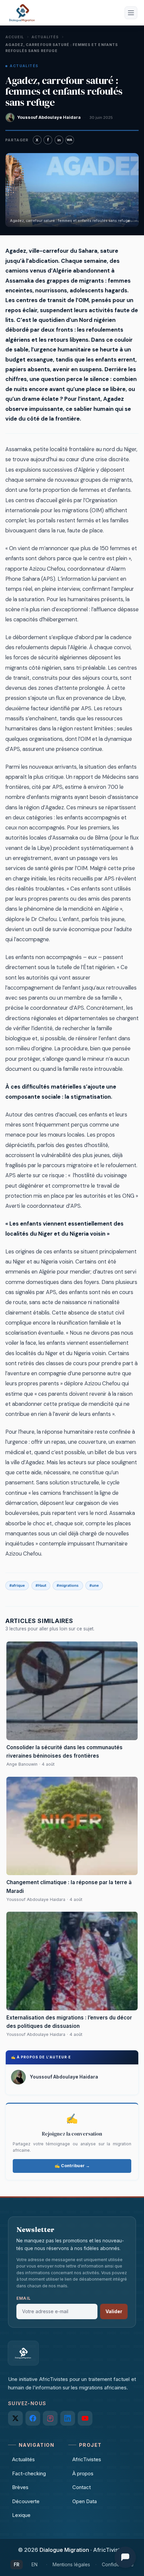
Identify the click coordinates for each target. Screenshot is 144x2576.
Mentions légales (71, 2564)
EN (34, 2564)
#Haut (41, 1585)
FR (17, 2564)
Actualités (45, 37)
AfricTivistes (87, 2459)
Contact (82, 2487)
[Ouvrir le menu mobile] (131, 13)
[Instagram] (50, 2418)
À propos (83, 2473)
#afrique (17, 1585)
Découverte (26, 2501)
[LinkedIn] (68, 2418)
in (59, 140)
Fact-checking (29, 2473)
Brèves (20, 2487)
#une (94, 1585)
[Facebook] (33, 2418)
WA (69, 140)
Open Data (85, 2501)
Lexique (21, 2515)
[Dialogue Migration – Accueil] (22, 13)
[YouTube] (85, 2418)
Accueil (15, 37)
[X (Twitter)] (15, 2418)
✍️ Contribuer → (72, 2166)
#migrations (68, 1585)
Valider (114, 2311)
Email (24, 2298)
